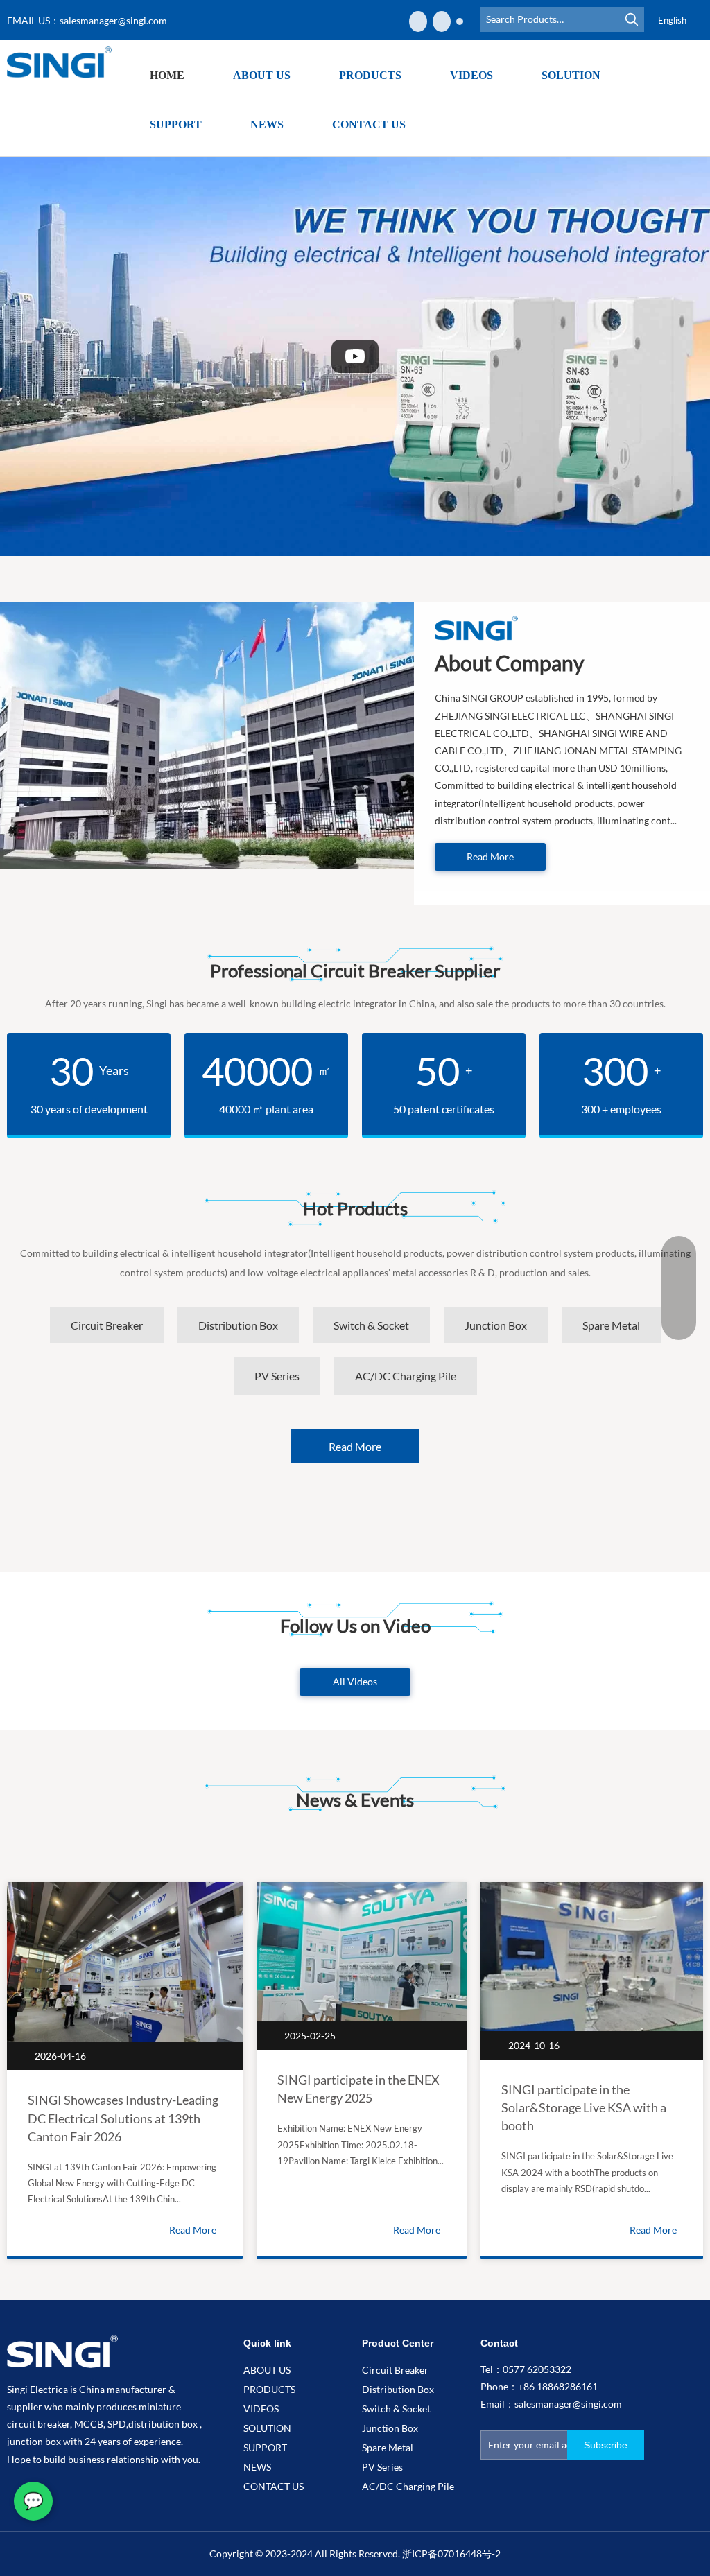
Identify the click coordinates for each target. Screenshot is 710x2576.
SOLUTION (267, 2428)
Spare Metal (388, 2447)
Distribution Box (398, 2389)
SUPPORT (265, 2447)
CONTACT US (274, 2486)
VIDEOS (261, 2409)
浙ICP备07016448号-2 (451, 2553)
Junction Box (390, 2428)
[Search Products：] (632, 19)
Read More (490, 856)
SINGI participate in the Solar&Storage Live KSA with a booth (584, 2107)
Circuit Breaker (395, 2370)
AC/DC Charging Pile (408, 2486)
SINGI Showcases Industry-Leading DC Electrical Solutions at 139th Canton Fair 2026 (123, 2118)
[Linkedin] (442, 21)
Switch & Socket (396, 2409)
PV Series (382, 2467)
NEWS (257, 2467)
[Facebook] (418, 21)
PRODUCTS (269, 2389)
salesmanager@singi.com (113, 20)
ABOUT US (267, 2370)
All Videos (355, 1681)
